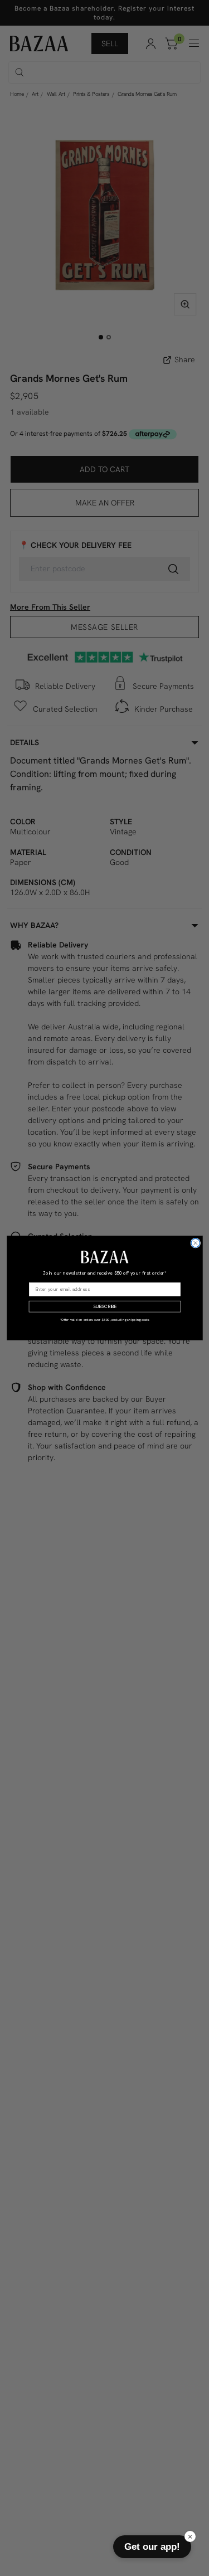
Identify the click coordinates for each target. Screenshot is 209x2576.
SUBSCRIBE (104, 1307)
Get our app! (152, 2546)
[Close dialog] (195, 1243)
